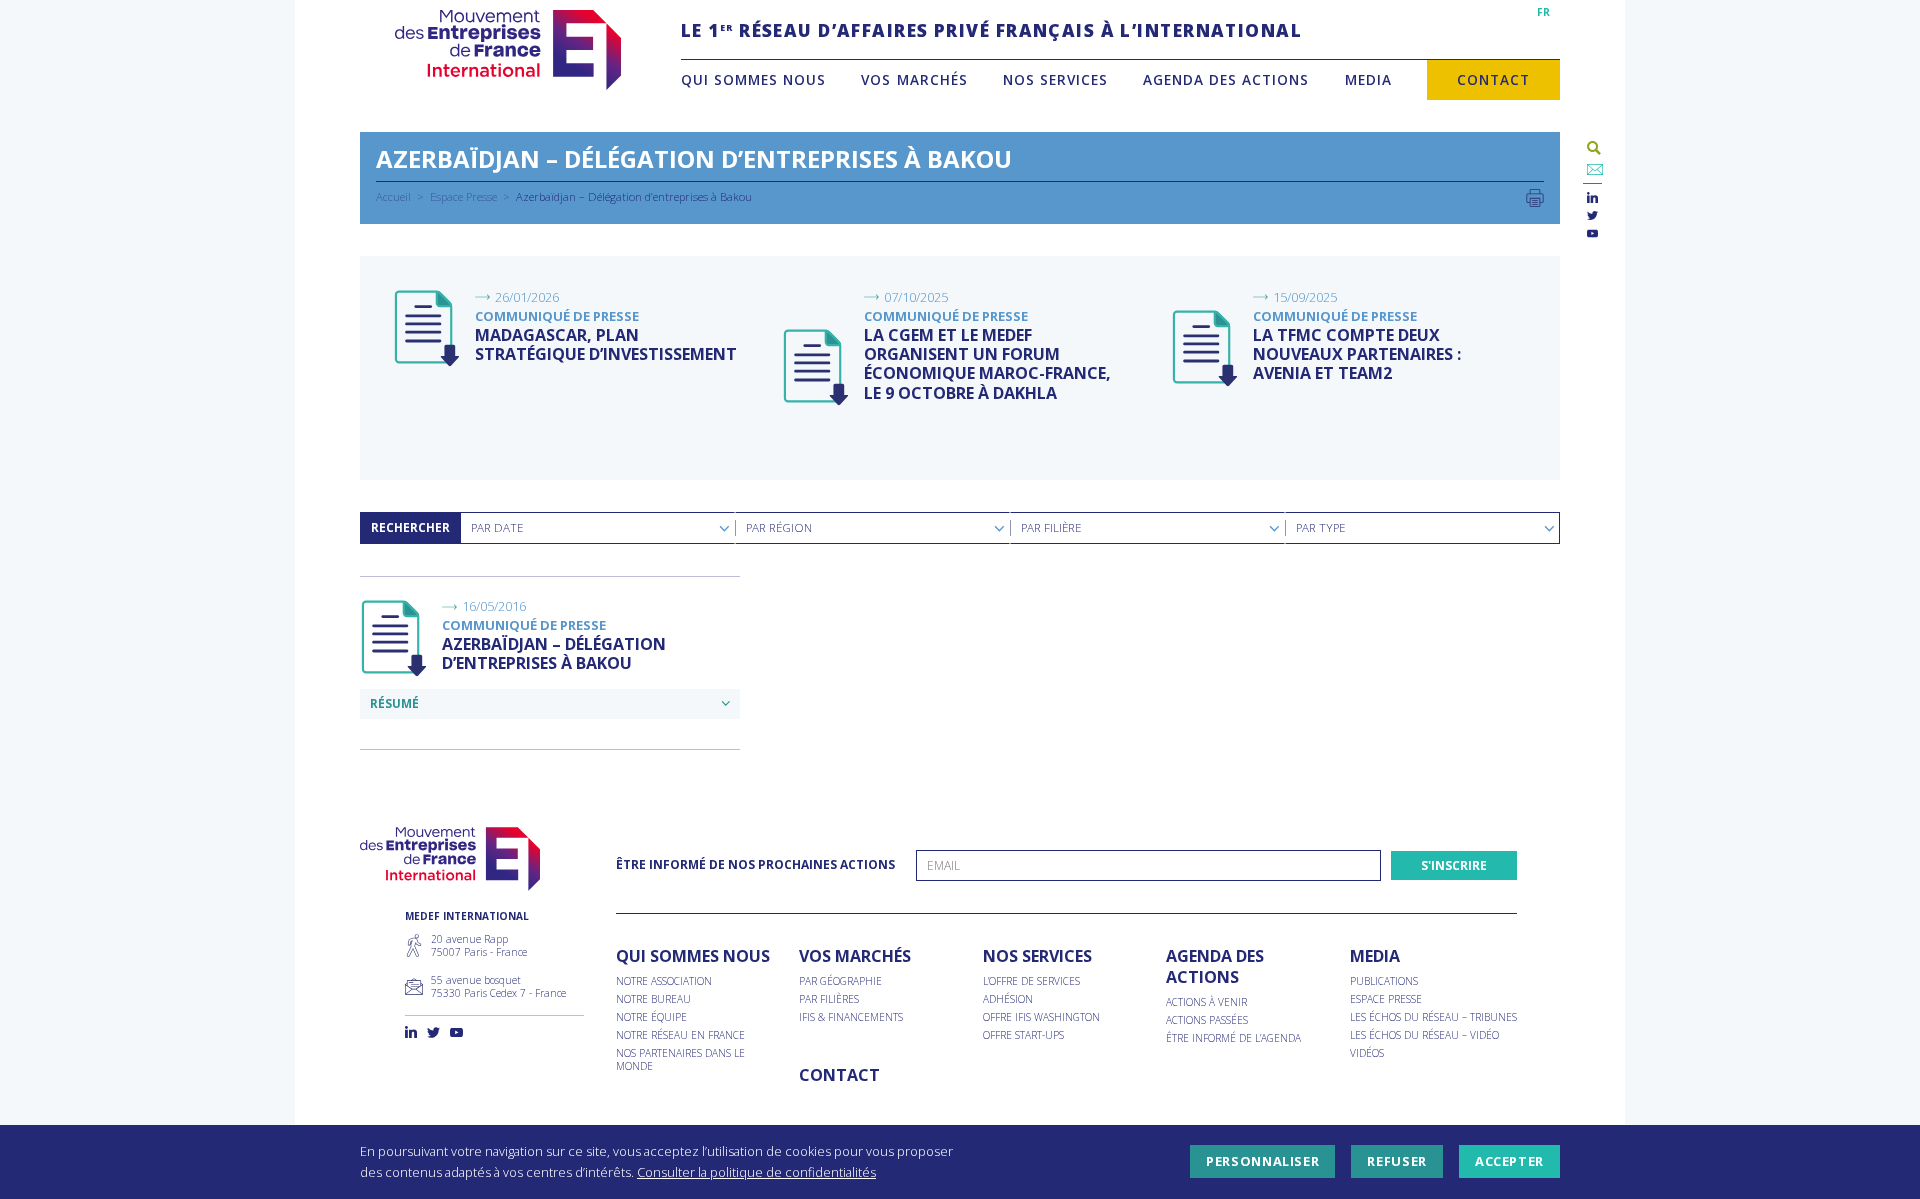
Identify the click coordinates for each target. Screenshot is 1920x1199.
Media (1368, 79)
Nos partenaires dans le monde (680, 1060)
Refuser (1396, 1162)
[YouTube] (1592, 234)
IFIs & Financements (851, 1017)
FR (1543, 12)
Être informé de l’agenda (1233, 1038)
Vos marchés (914, 79)
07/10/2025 (916, 297)
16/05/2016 (494, 606)
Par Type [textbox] (1320, 527)
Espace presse (1386, 999)
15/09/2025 (1305, 297)
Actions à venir (1206, 1002)
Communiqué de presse (557, 316)
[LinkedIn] (1592, 198)
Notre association (664, 981)
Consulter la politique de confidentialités (756, 1172)
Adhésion (1008, 999)
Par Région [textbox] (779, 527)
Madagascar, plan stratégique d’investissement (606, 344)
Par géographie (840, 981)
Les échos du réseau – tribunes (1433, 1017)
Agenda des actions (1226, 79)
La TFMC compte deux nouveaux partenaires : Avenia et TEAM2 (1357, 354)
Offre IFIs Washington (1041, 1017)
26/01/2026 (527, 297)
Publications (1384, 981)
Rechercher (410, 527)
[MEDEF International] (507, 50)
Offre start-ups (1023, 1035)
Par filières (829, 999)
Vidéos (1367, 1053)
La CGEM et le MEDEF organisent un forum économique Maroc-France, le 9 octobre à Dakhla (987, 364)
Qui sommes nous (753, 79)
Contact (1493, 79)
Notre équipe (651, 1017)
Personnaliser (1262, 1162)
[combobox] (597, 528)
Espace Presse (463, 196)
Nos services (1055, 79)
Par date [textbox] (497, 527)
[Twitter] (1592, 216)
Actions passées (1207, 1020)
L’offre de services (1031, 981)
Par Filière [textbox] (1051, 527)
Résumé (394, 703)
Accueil (393, 196)
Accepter (1509, 1162)
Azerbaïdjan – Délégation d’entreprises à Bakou (554, 653)
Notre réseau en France (680, 1035)
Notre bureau (653, 999)
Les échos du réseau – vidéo (1424, 1035)
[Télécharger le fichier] (428, 329)
